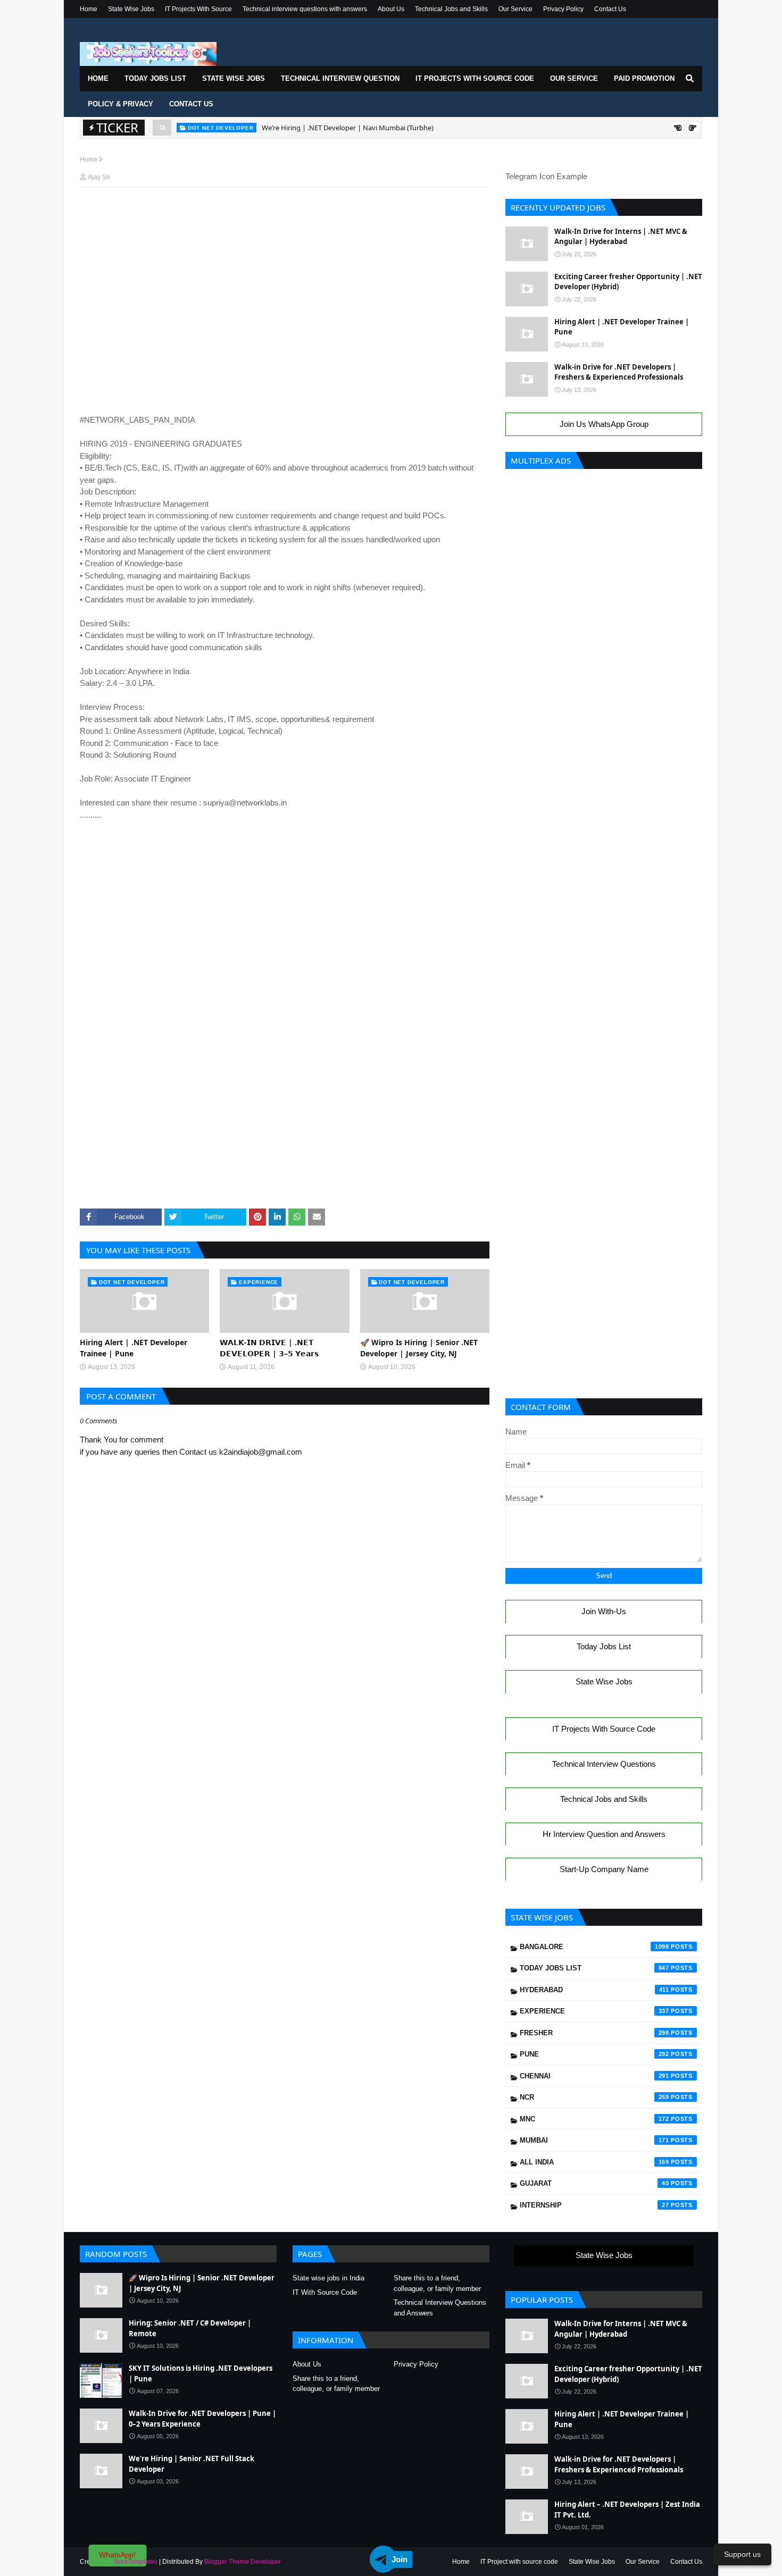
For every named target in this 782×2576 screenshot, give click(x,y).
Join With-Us (604, 1611)
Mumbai (594, 2140)
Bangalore (594, 1947)
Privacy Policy (563, 9)
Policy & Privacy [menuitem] (120, 104)
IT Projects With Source (198, 9)
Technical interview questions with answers (305, 9)
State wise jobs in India (328, 2278)
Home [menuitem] (98, 78)
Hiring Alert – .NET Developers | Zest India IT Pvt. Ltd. (627, 2510)
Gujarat (594, 2183)
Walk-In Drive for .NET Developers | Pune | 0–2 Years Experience (202, 2419)
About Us (391, 9)
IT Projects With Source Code (604, 1729)
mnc (594, 2119)
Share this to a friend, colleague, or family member (437, 2283)
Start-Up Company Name (604, 1869)
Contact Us (610, 9)
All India (594, 2162)
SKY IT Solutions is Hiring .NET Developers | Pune (201, 2373)
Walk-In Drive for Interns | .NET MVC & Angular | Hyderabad (621, 237)
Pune (594, 2054)
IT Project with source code (519, 2562)
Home (89, 9)
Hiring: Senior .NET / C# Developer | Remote (190, 2328)
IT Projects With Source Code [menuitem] (475, 78)
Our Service (515, 9)
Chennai (594, 2076)
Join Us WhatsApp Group (604, 424)
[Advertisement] (285, 216)
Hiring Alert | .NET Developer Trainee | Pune (331, 129)
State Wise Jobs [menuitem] (234, 78)
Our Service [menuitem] (574, 78)
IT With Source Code (325, 2292)
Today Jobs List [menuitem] (155, 78)
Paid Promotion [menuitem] (644, 78)
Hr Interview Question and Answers (604, 1834)
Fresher (594, 2033)
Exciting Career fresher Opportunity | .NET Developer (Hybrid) (628, 282)
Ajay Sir (99, 177)
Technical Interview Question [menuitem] (340, 78)
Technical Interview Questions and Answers (440, 2308)
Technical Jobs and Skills (451, 9)
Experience (594, 2011)
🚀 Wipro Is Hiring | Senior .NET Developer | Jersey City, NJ (419, 1348)
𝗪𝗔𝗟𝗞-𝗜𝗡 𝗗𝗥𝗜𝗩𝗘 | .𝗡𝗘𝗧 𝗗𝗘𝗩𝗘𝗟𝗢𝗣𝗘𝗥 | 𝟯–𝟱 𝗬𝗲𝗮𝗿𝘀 (269, 1348)
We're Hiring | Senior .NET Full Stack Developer (192, 2464)
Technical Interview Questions (604, 1764)
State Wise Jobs (131, 9)
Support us (742, 2554)
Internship (594, 2205)
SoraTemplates (136, 2562)
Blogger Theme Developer (243, 2562)
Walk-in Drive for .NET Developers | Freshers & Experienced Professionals (619, 372)
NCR (594, 2097)
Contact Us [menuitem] (191, 104)
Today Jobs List (604, 1646)
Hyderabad (594, 1990)
